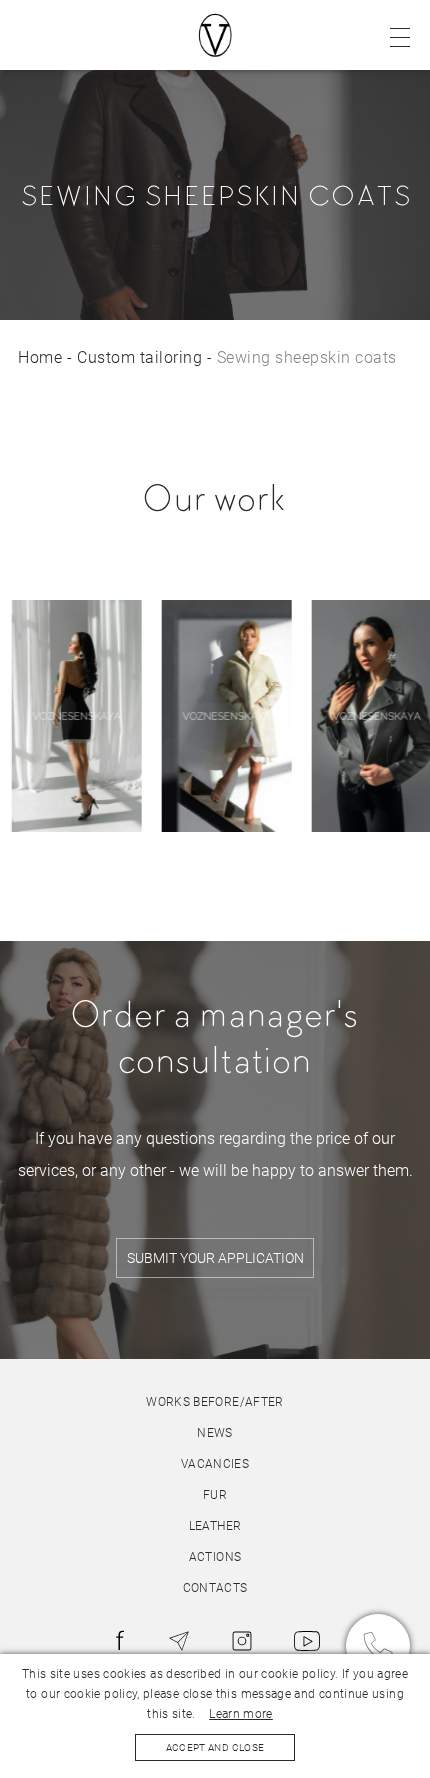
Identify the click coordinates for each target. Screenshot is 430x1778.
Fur (215, 1495)
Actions (215, 1557)
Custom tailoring (139, 357)
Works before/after (214, 1402)
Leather (215, 1526)
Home (40, 357)
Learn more (241, 1714)
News (214, 1433)
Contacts (215, 1588)
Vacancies (215, 1464)
